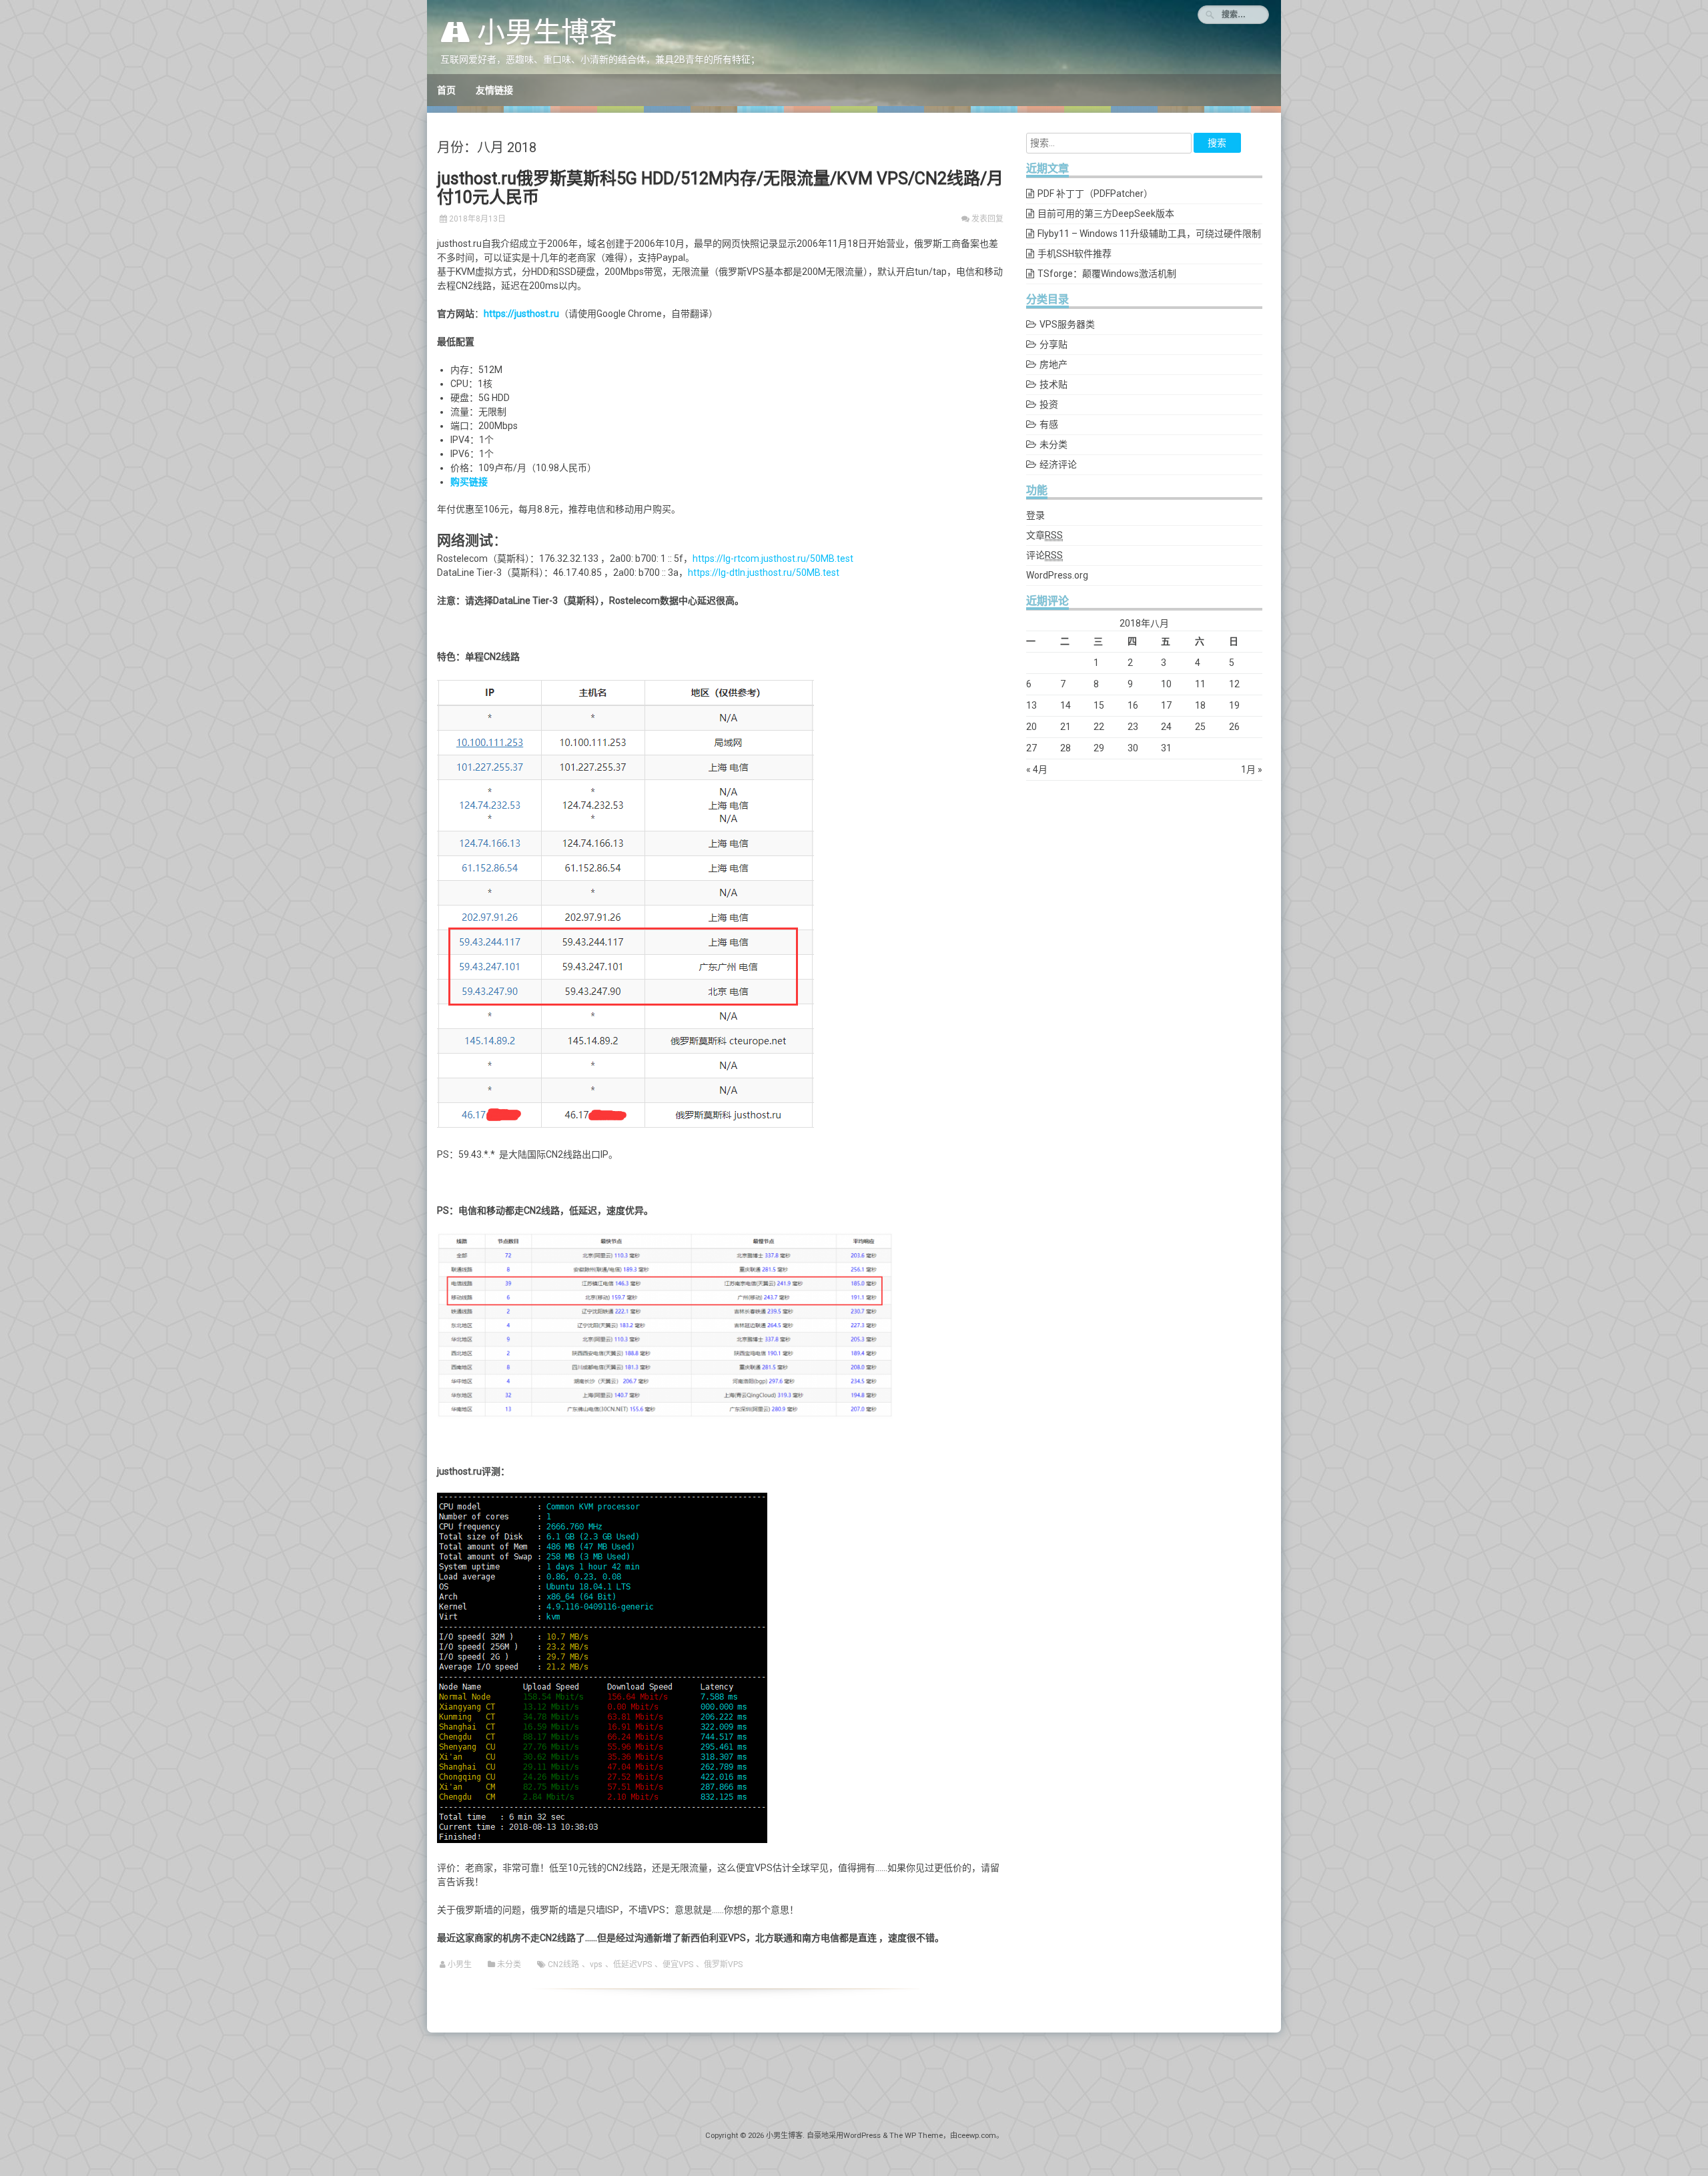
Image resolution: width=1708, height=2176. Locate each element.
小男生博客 (544, 32)
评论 (1044, 555)
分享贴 (1053, 344)
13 (1031, 705)
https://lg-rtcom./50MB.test (773, 559)
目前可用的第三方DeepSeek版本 (1106, 214)
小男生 (460, 1964)
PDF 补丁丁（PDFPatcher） (1095, 194)
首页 (446, 90)
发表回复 (987, 219)
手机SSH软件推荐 (1075, 254)
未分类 (509, 1964)
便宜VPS (678, 1964)
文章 (1044, 535)
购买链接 (469, 482)
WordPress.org (1057, 575)
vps (596, 1964)
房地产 (1053, 364)
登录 (1035, 515)
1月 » (1252, 769)
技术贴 (1053, 384)
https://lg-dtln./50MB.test (764, 573)
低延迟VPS (632, 1964)
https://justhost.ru (521, 314)
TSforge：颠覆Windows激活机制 (1107, 274)
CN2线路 (563, 1964)
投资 (1049, 404)
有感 (1049, 424)
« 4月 (1037, 769)
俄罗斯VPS (723, 1964)
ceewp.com (977, 2136)
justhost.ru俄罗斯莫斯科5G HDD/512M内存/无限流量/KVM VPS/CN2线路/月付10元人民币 (720, 188)
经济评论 (1058, 464)
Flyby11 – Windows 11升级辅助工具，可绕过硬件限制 (1149, 234)
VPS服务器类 (1067, 324)
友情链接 (494, 90)
